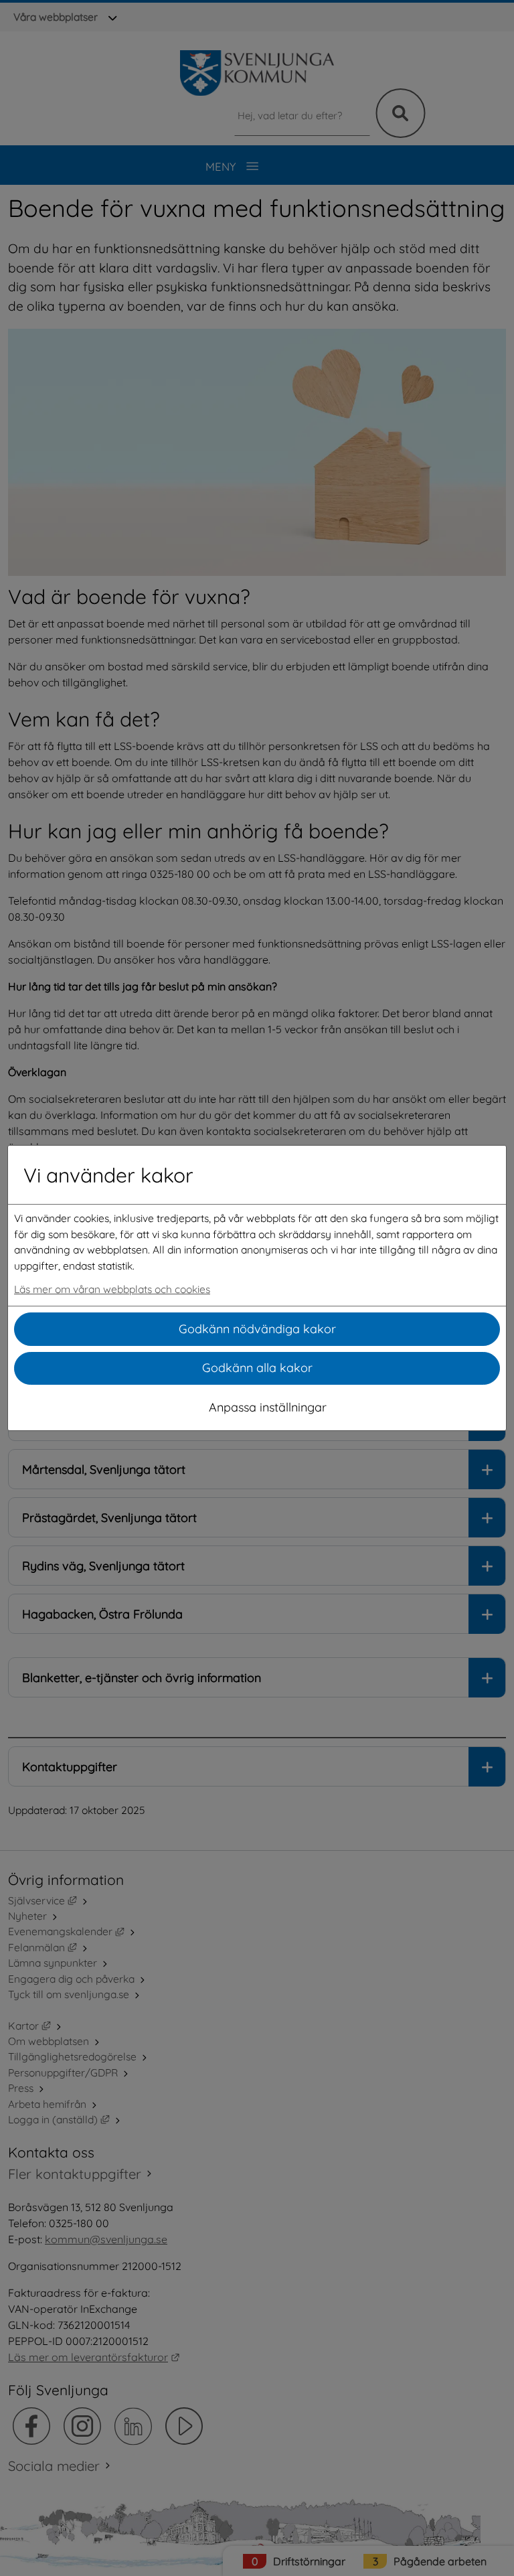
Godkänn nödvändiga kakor (257, 1329)
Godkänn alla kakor (257, 1368)
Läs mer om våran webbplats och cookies (112, 1289)
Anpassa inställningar (268, 1407)
